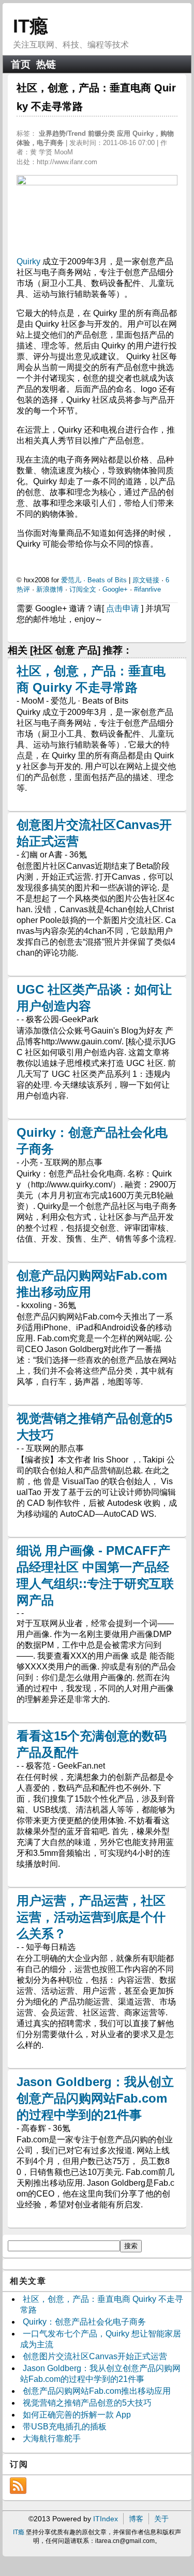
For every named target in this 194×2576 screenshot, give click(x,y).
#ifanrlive (147, 589)
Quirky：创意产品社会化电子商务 (84, 2322)
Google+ (115, 589)
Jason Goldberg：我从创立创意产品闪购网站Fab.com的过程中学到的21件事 (95, 2098)
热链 (46, 64)
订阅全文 (83, 589)
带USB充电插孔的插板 (65, 2427)
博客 (136, 2519)
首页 (21, 64)
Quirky (29, 261)
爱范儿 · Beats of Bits (94, 580)
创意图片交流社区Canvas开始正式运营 (95, 2356)
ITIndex (106, 2519)
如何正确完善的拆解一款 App (77, 2415)
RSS (18, 2486)
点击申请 (123, 608)
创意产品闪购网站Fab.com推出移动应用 (97, 2391)
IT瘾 (31, 26)
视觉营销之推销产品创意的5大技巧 (87, 2403)
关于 (161, 2519)
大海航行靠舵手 (52, 2438)
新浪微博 (50, 589)
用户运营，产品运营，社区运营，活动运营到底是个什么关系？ (91, 1917)
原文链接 (146, 580)
